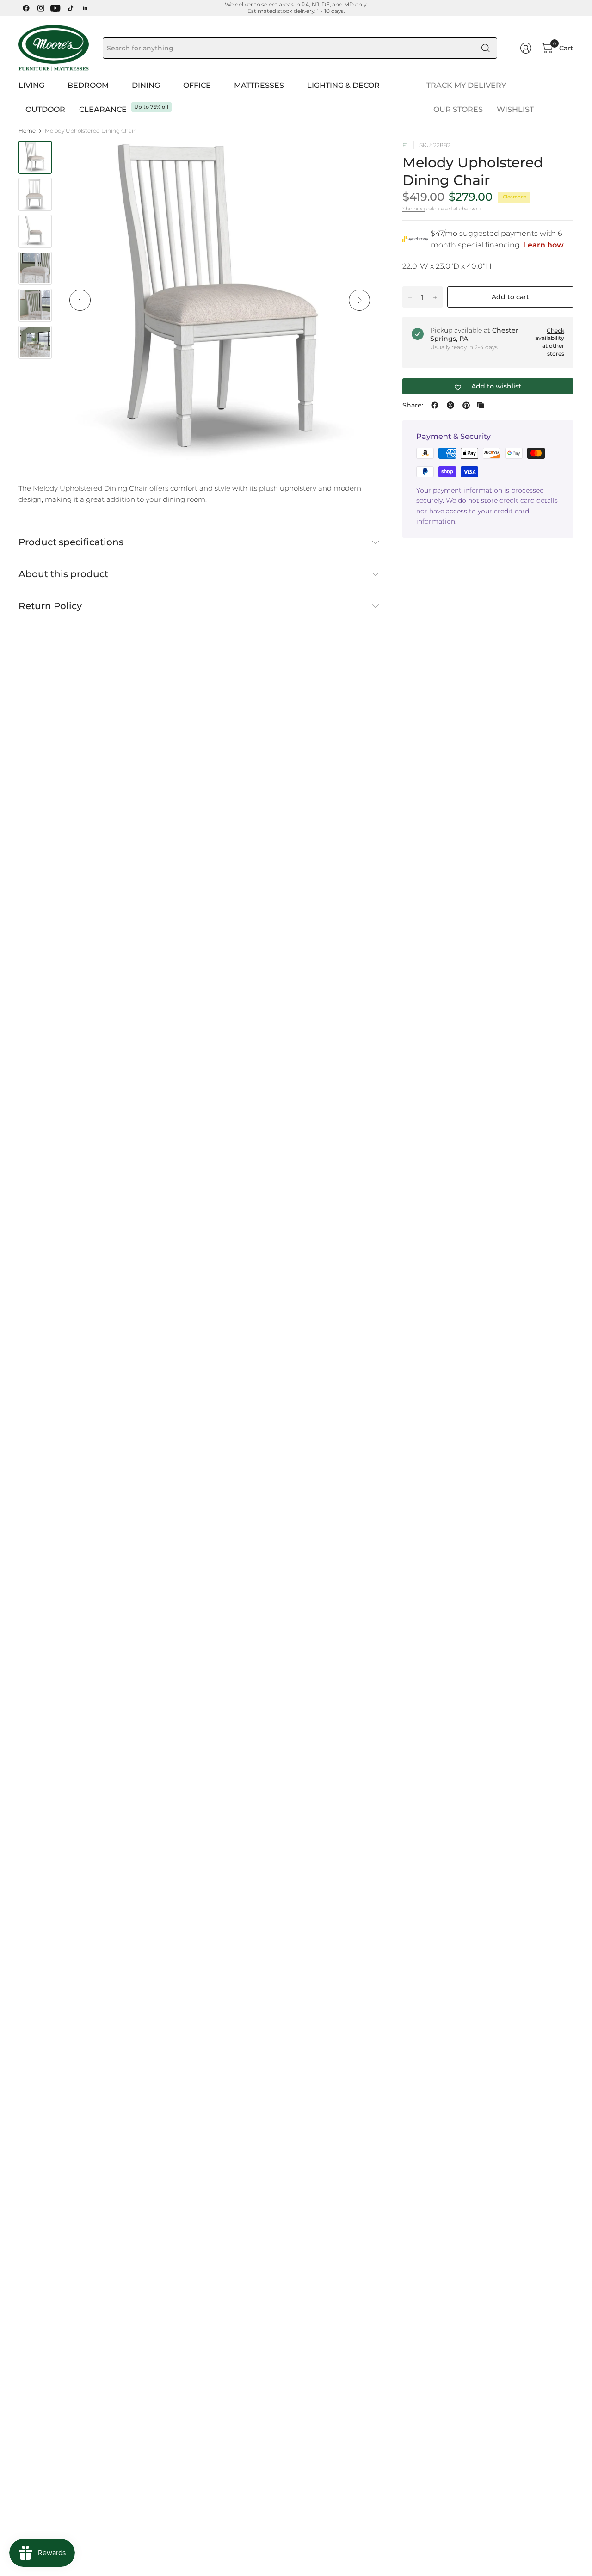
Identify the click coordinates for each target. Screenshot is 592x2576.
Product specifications (71, 542)
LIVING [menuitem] (31, 85)
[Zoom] (362, 158)
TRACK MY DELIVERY (466, 85)
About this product (63, 574)
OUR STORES (458, 109)
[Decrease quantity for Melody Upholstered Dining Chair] (410, 297)
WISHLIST (515, 109)
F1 (405, 145)
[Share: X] (450, 405)
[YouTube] (55, 8)
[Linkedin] (85, 8)
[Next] (359, 300)
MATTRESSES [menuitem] (259, 85)
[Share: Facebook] (435, 405)
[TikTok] (70, 8)
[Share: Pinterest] (466, 405)
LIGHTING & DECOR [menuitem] (343, 85)
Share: (413, 405)
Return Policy (50, 606)
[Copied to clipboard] (481, 405)
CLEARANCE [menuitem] (103, 109)
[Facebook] (26, 8)
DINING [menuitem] (146, 85)
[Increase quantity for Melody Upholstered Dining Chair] (435, 297)
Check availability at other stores (550, 342)
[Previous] (80, 300)
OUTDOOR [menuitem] (45, 109)
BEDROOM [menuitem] (88, 85)
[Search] (486, 48)
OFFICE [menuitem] (197, 85)
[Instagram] (41, 8)
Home (27, 131)
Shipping (414, 209)
